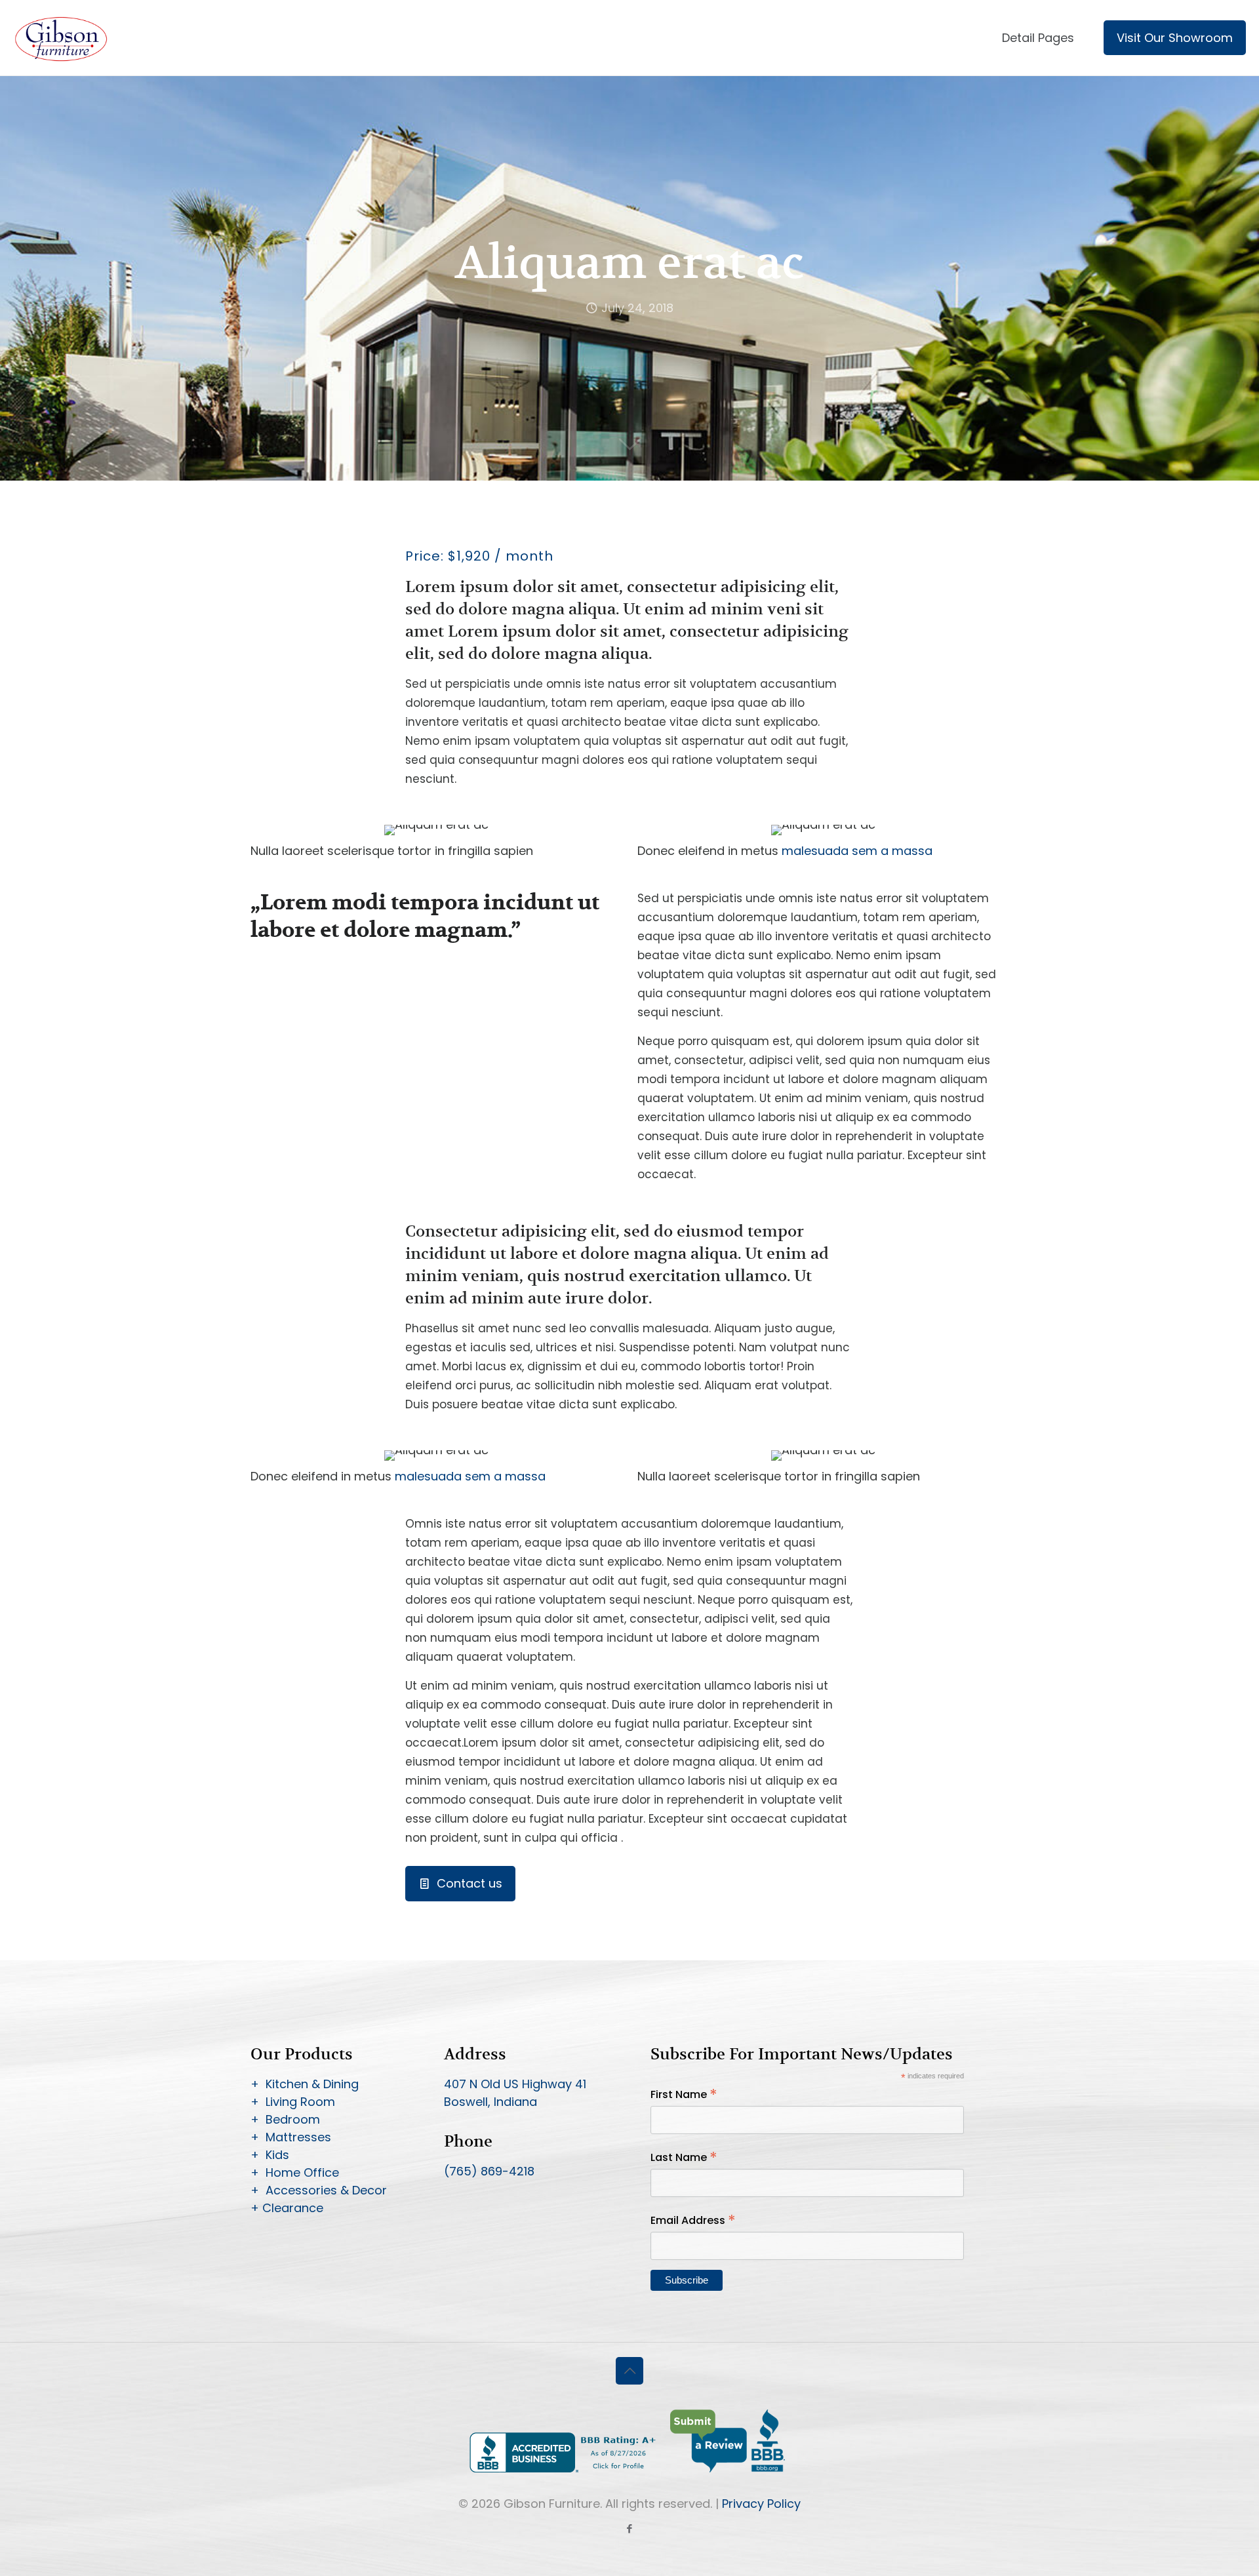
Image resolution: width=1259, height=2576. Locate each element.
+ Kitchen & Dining (305, 2084)
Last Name (684, 2157)
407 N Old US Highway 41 (515, 2084)
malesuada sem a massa (857, 851)
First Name (684, 2094)
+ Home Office (295, 2172)
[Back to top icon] (629, 2371)
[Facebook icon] (630, 2528)
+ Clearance (287, 2208)
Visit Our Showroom (1175, 38)
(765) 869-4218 (489, 2171)
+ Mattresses (291, 2137)
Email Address (693, 2220)
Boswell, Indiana (490, 2102)
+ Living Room (293, 2102)
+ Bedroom (285, 2119)
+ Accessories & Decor (319, 2190)
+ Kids (270, 2155)
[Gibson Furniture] (62, 38)
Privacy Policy (761, 2504)
